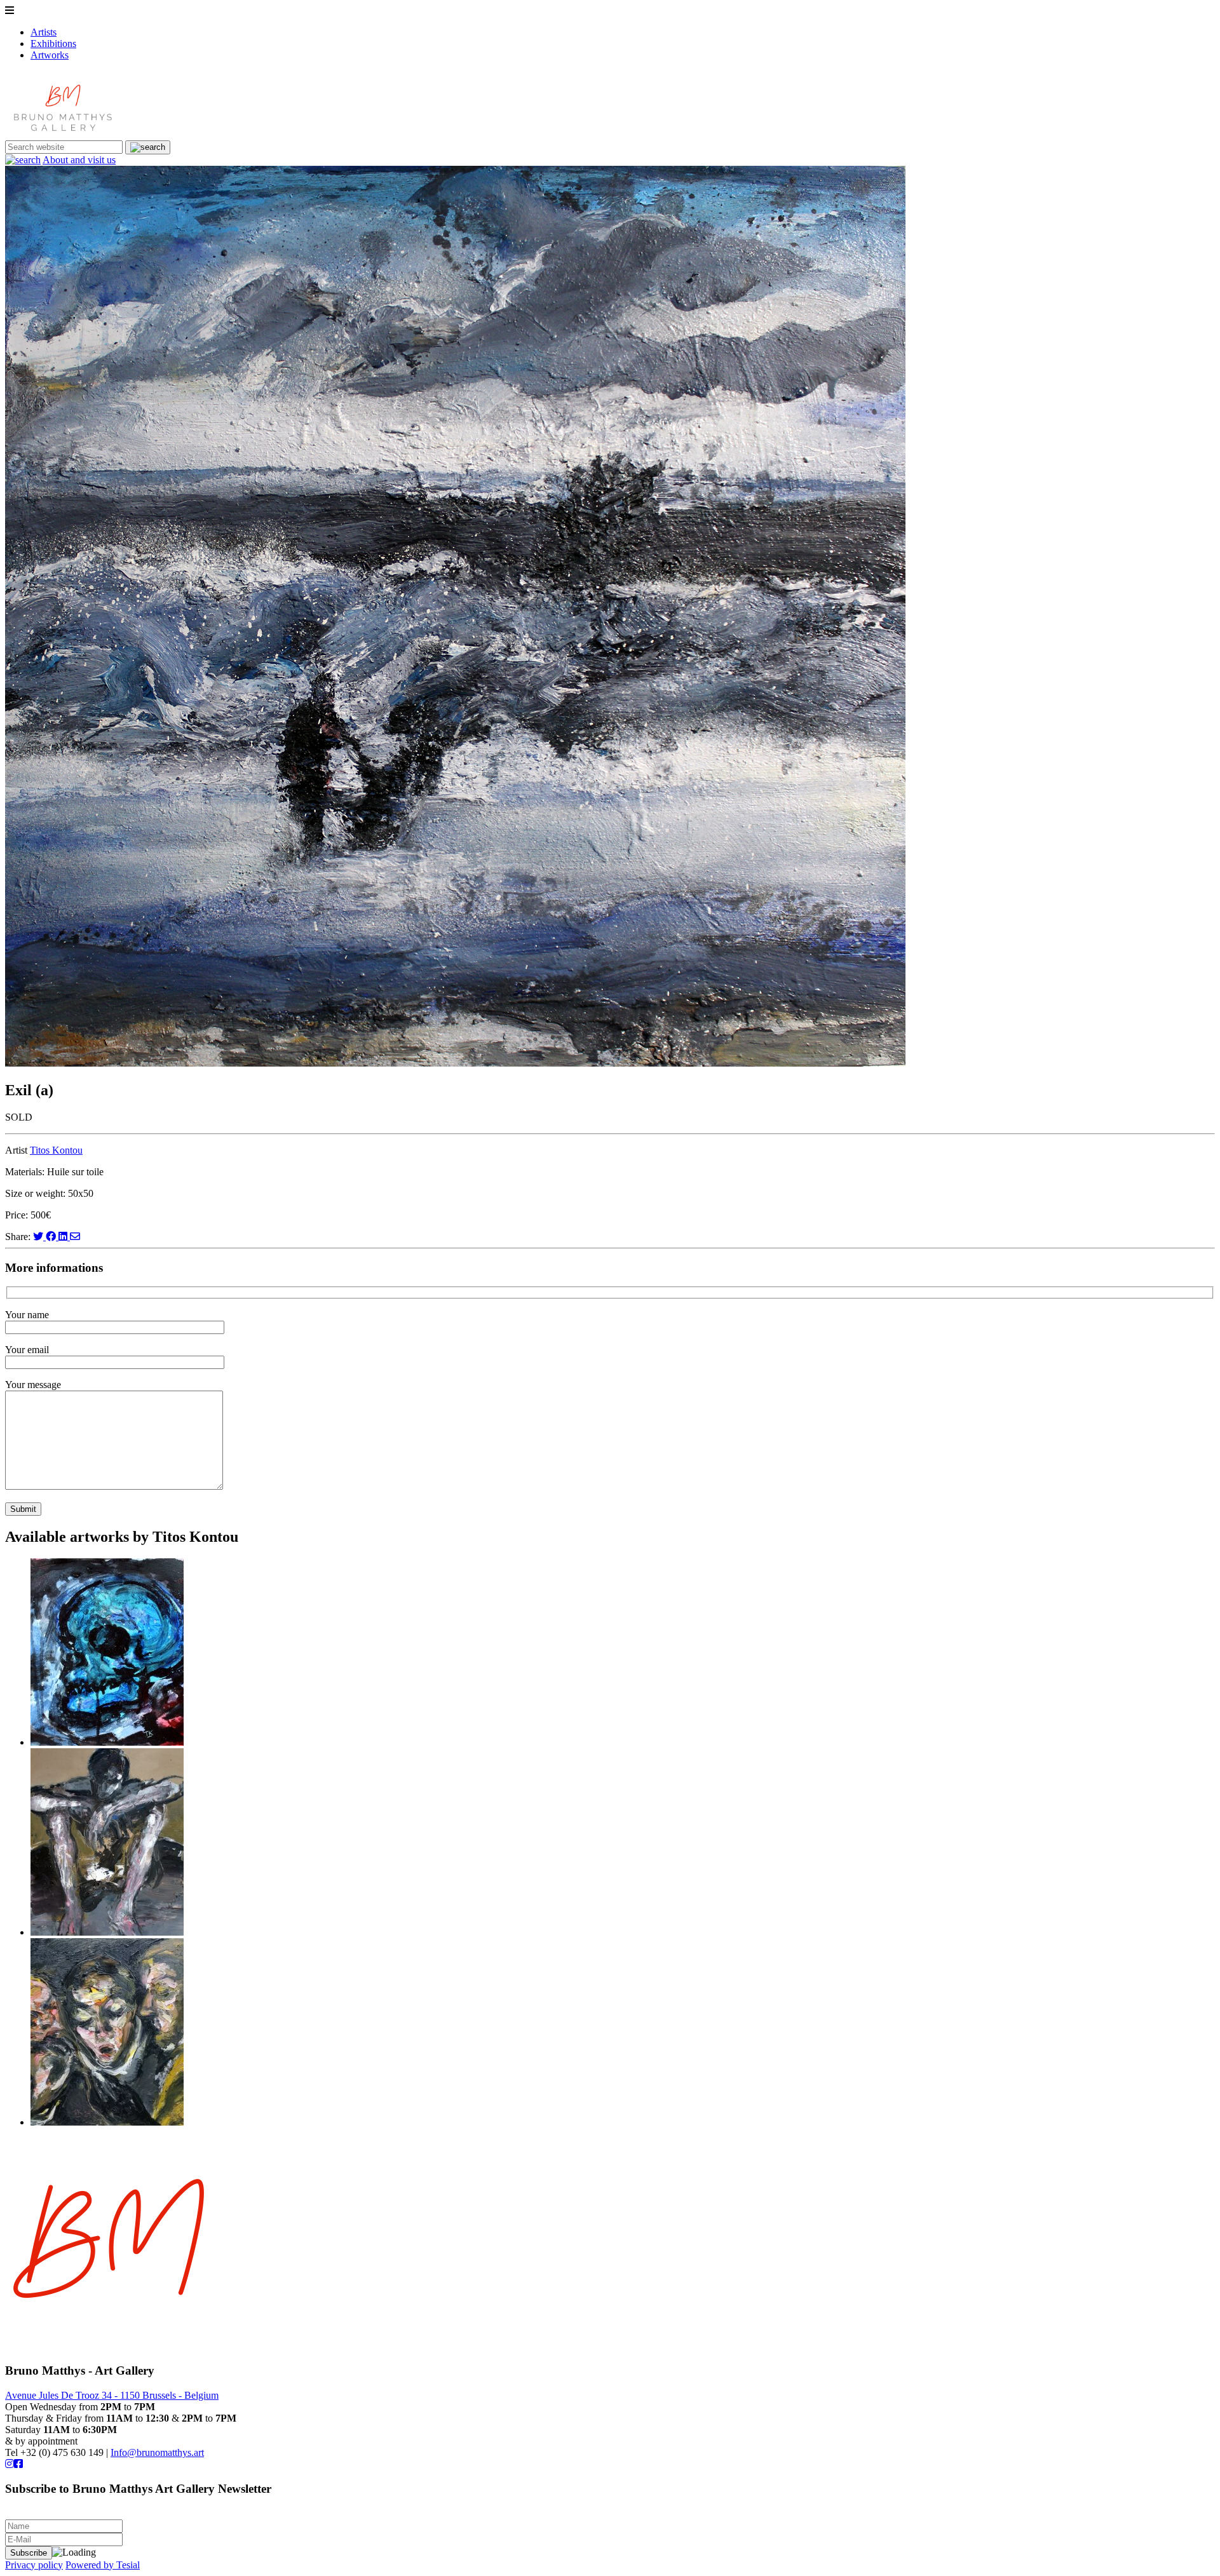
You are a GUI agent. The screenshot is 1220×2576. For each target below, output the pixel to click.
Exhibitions (53, 44)
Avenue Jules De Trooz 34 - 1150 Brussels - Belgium (112, 2395)
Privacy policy (34, 2565)
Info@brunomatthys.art (157, 2452)
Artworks (50, 55)
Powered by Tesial (103, 2565)
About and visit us (79, 160)
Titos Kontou (56, 1150)
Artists (44, 32)
